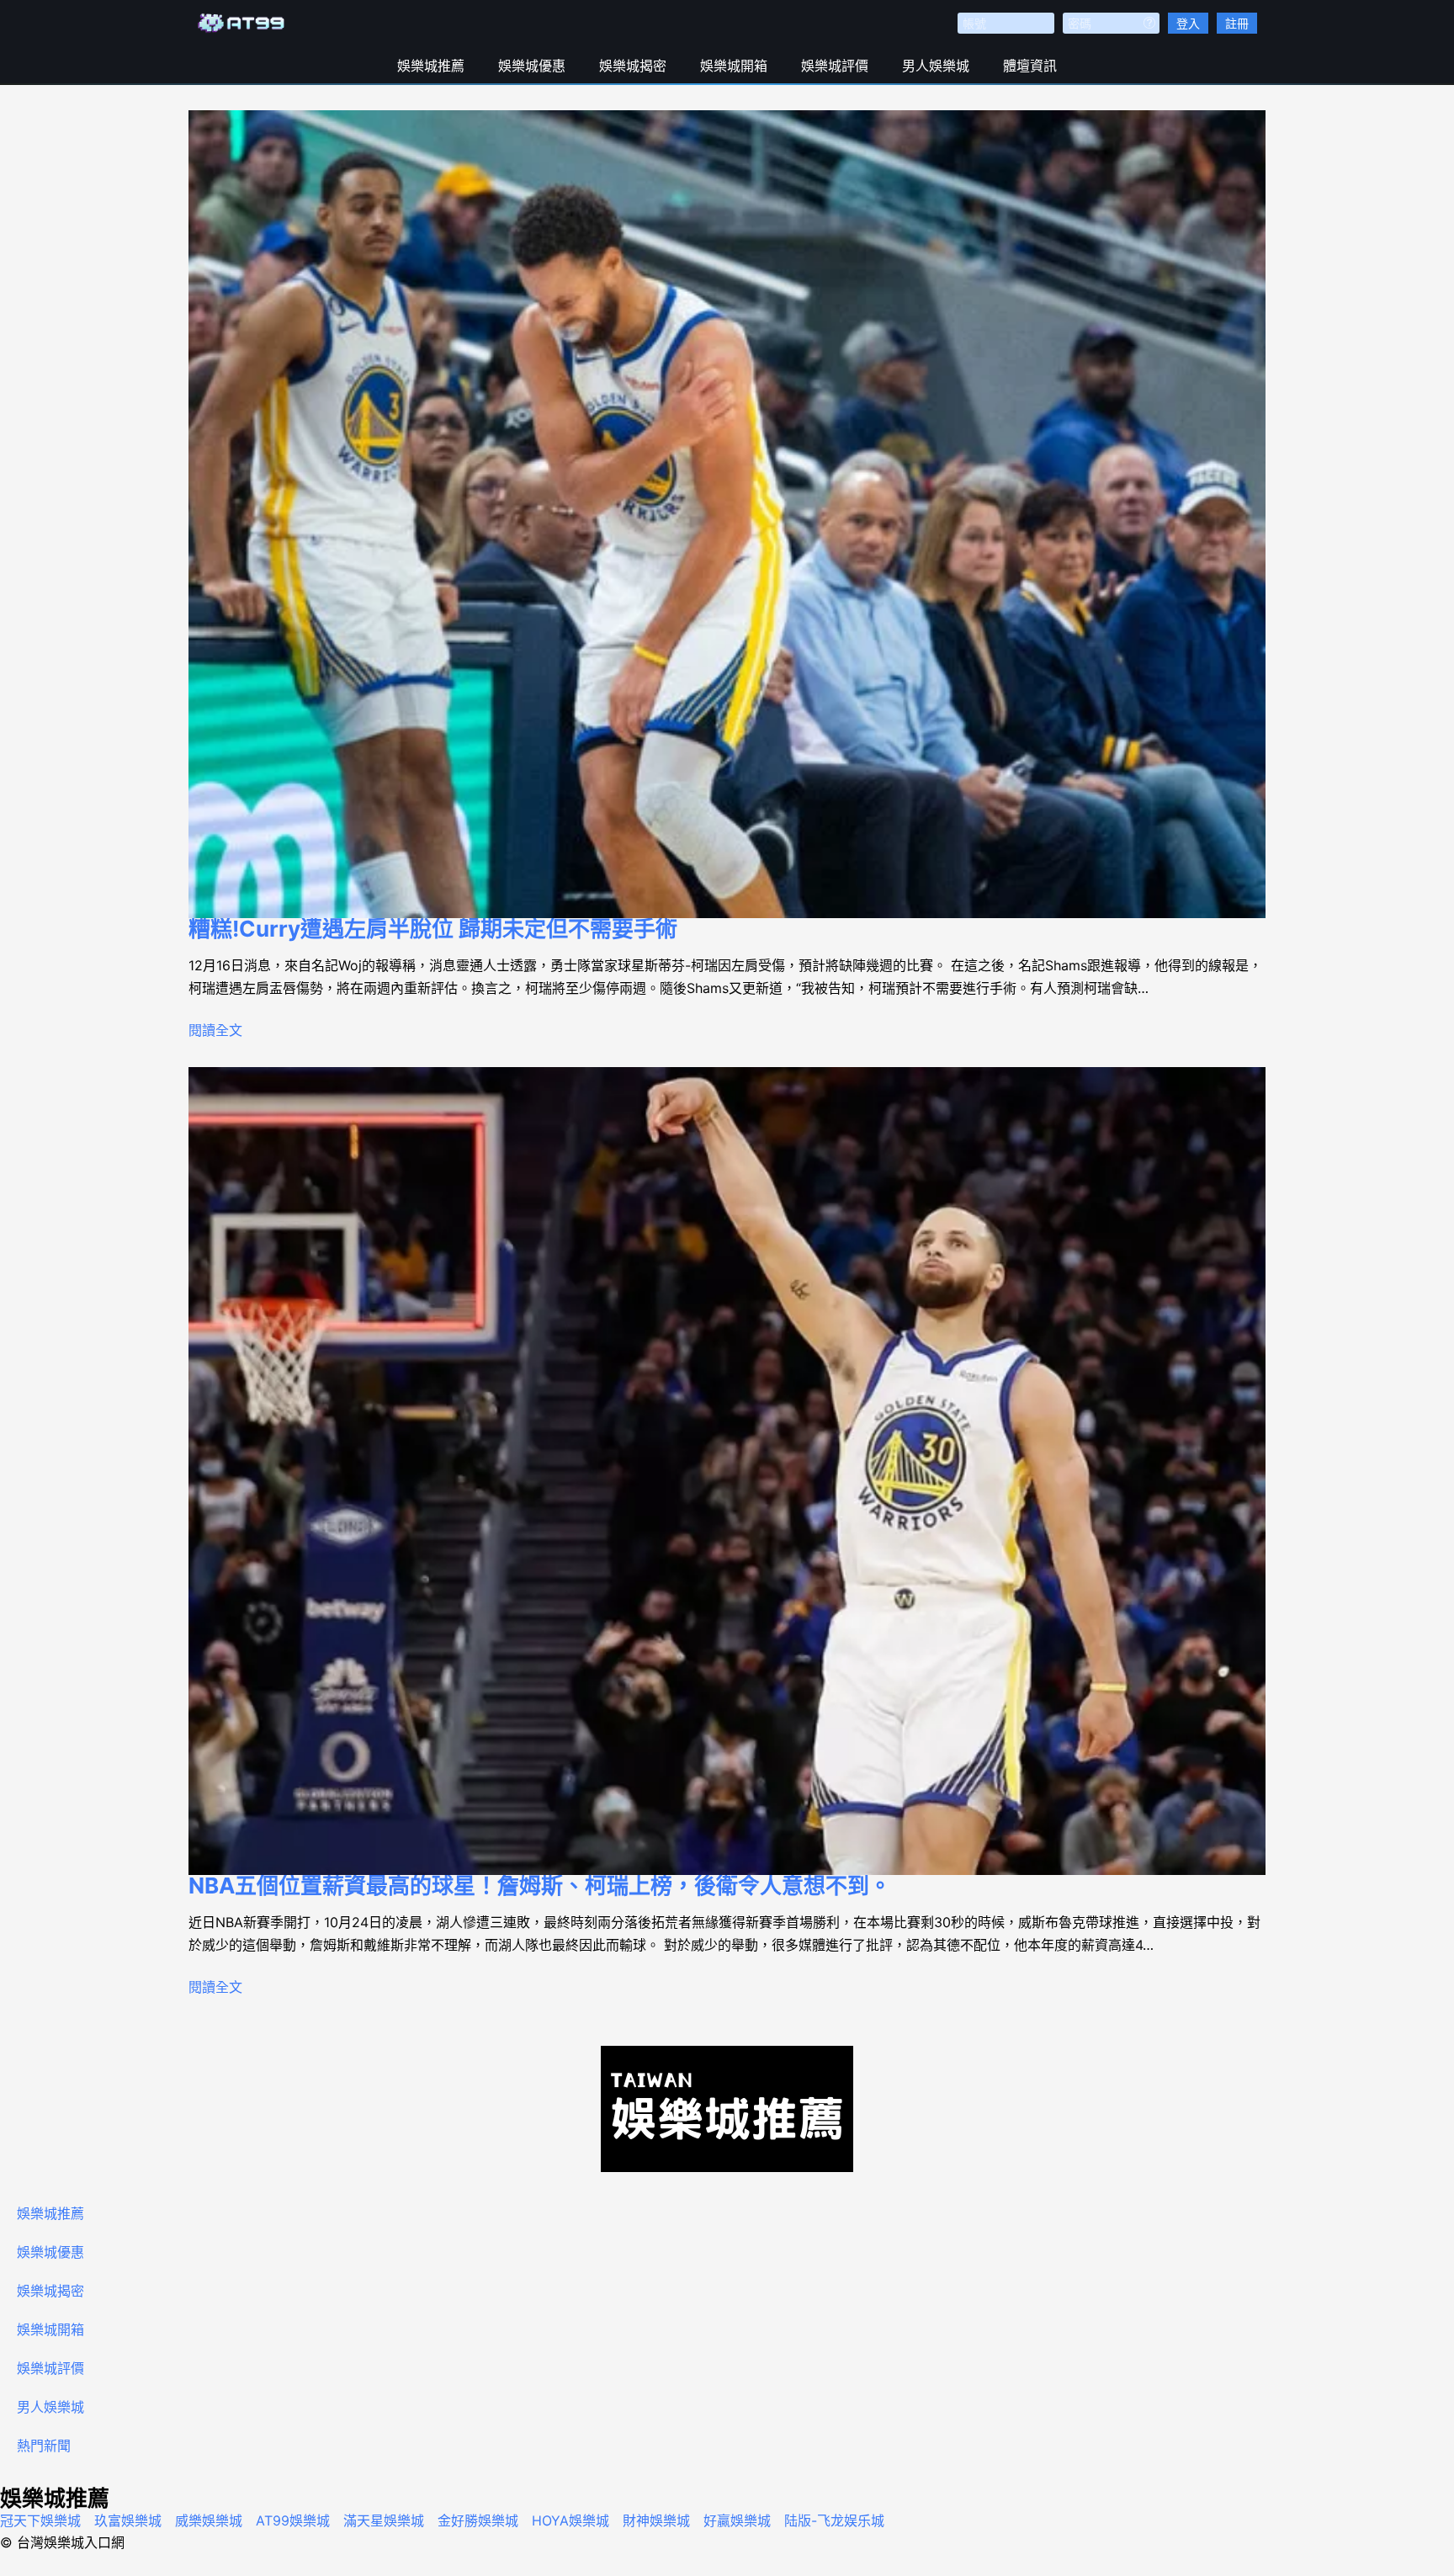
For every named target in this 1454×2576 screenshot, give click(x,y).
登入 (1188, 23)
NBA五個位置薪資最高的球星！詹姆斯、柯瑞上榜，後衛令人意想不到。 (540, 1886)
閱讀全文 (215, 1030)
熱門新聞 (44, 2446)
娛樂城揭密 (633, 66)
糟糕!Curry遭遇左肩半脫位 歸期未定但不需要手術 (433, 929)
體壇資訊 (1030, 66)
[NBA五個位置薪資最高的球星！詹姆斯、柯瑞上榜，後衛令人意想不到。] (727, 1471)
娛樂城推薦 (431, 66)
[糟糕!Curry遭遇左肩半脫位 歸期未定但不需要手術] (727, 514)
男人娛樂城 (936, 66)
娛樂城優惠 (532, 66)
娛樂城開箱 (734, 66)
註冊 (1237, 23)
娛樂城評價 (835, 66)
